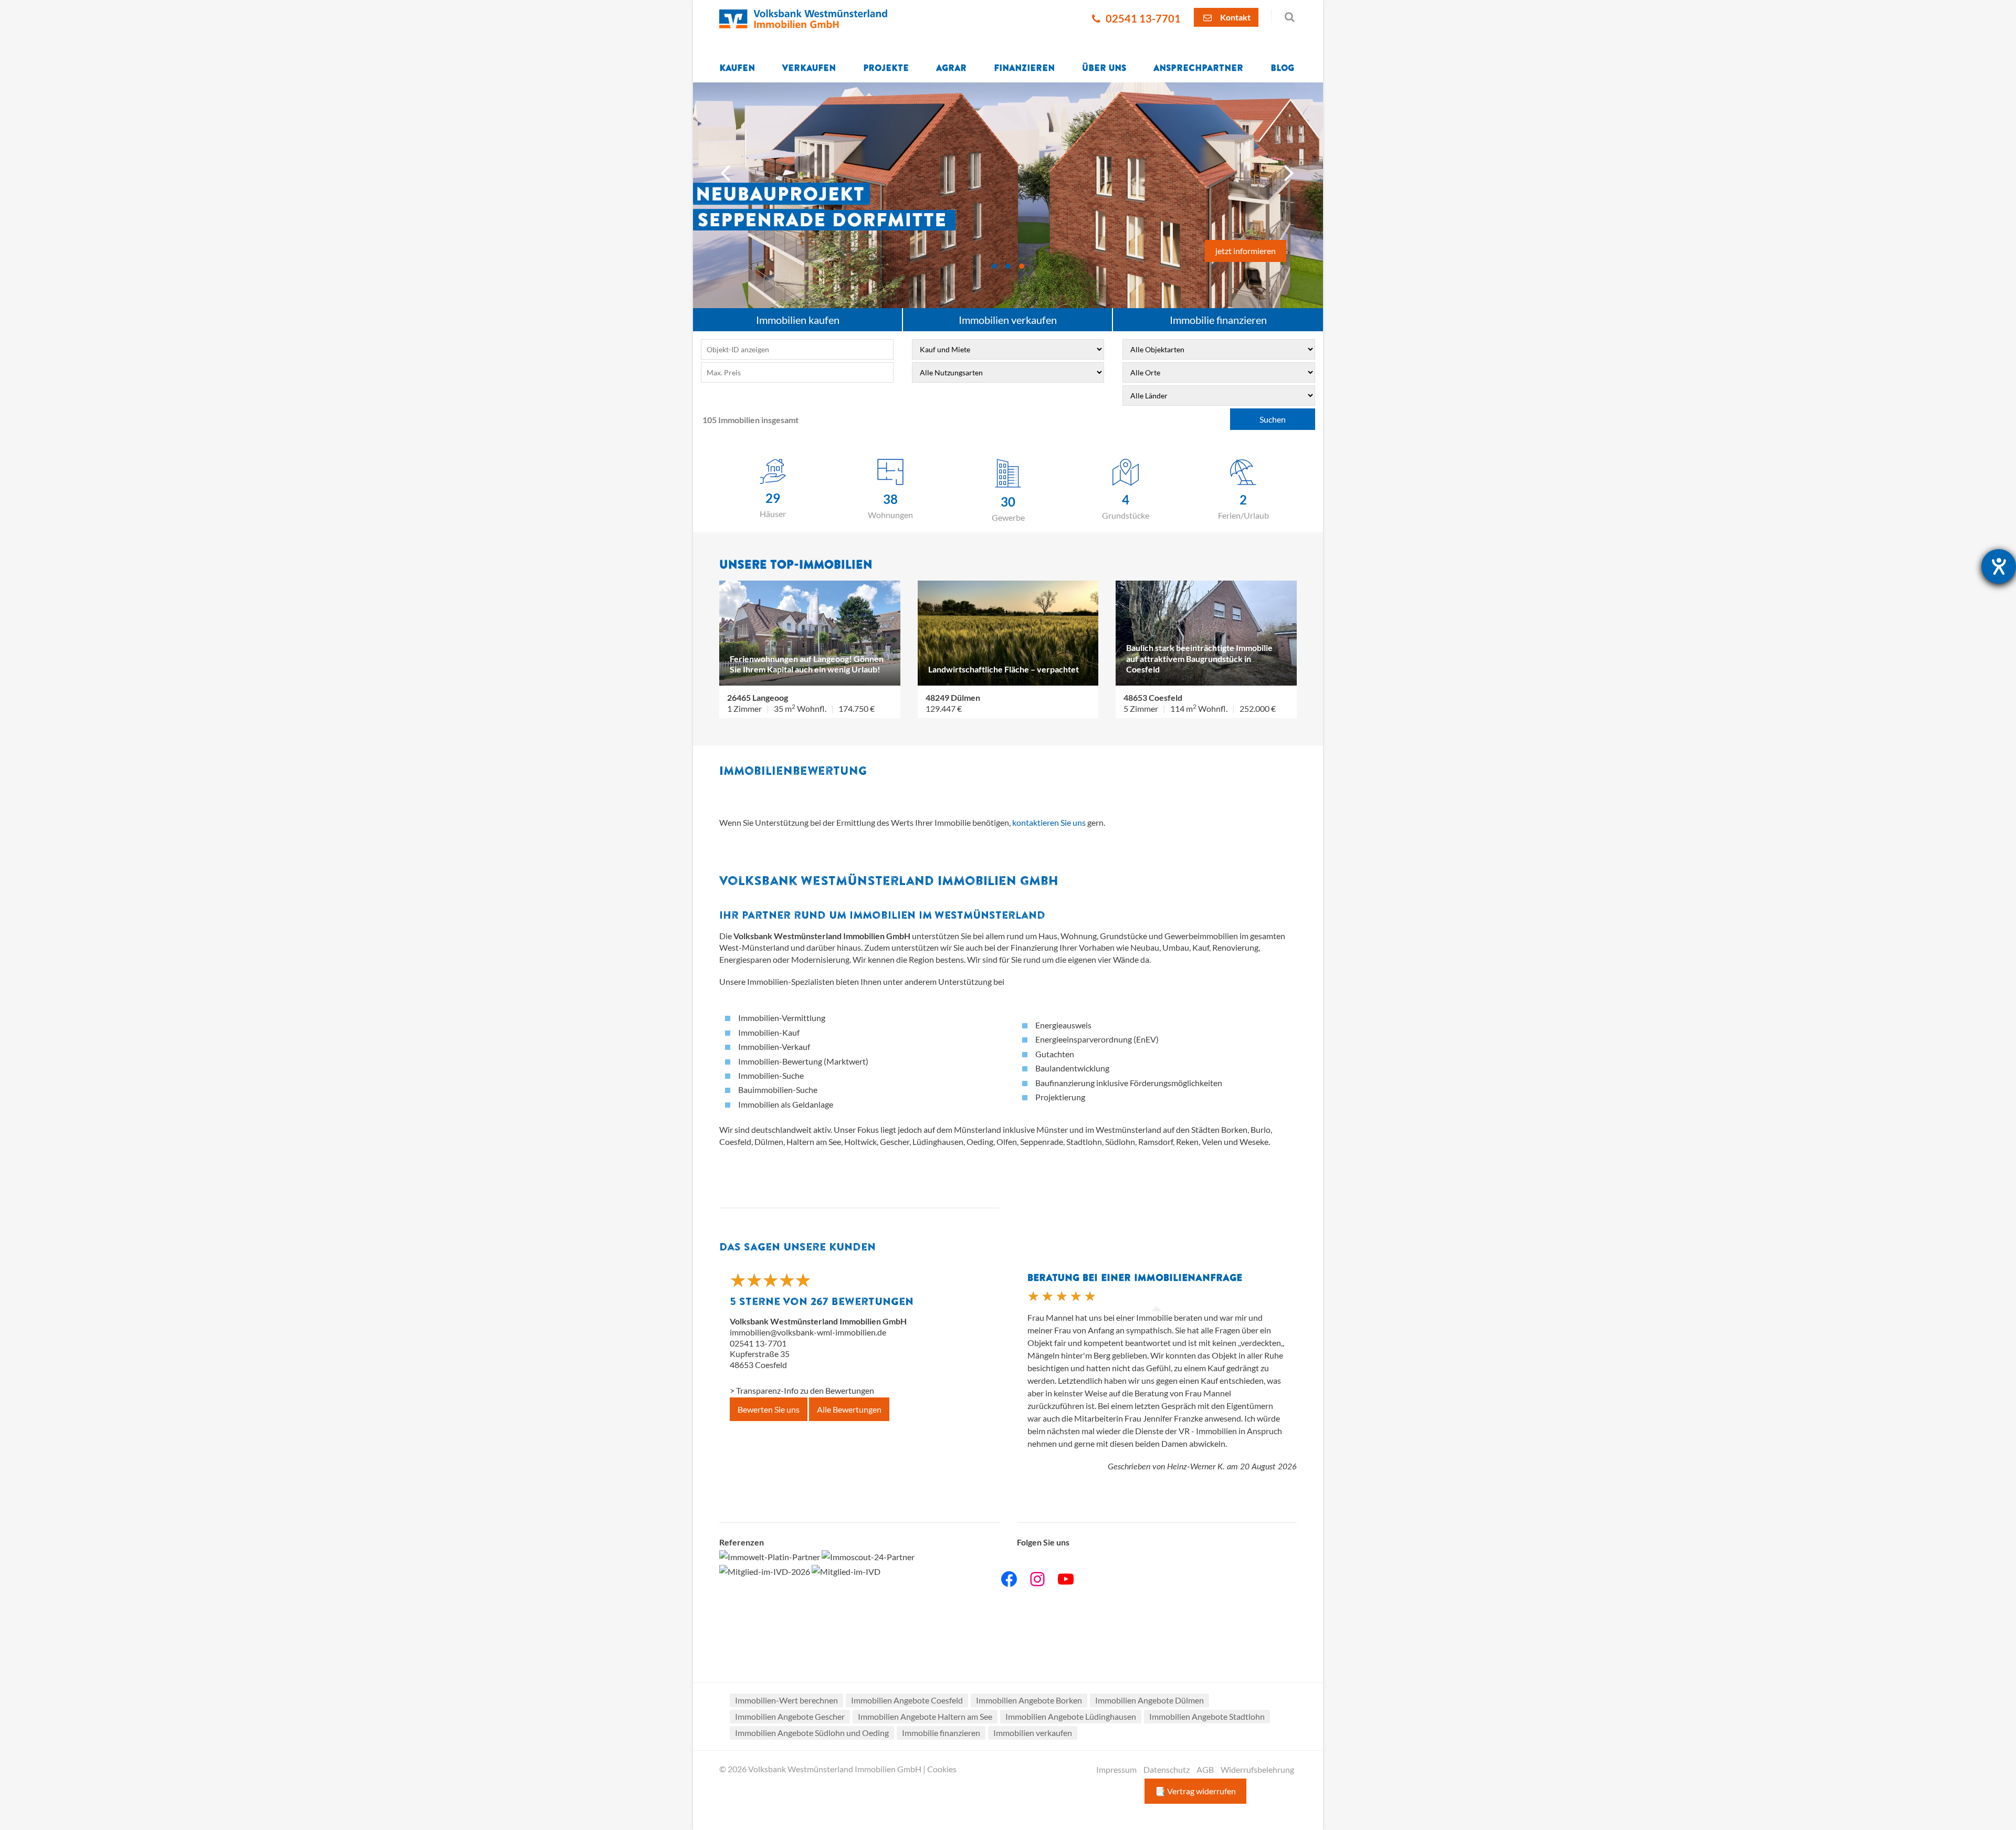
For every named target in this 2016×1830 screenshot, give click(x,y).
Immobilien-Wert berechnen (786, 1700)
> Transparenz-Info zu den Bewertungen (802, 1390)
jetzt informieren (1246, 251)
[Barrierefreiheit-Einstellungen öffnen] (1999, 566)
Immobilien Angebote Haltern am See (925, 1716)
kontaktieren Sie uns (1050, 822)
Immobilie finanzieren (1218, 320)
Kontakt (1235, 17)
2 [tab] (1008, 266)
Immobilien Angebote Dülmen (1149, 1700)
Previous (727, 170)
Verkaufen (809, 68)
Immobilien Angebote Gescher (790, 1716)
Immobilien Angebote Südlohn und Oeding (812, 1733)
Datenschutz (1167, 1769)
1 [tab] (994, 266)
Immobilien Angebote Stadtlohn (1207, 1716)
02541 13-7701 (1142, 19)
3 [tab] (1022, 266)
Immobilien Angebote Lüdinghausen (1071, 1716)
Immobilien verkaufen (1008, 320)
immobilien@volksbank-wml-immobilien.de (808, 1332)
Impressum (1116, 1769)
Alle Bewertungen (849, 1409)
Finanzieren (1024, 68)
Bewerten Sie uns (769, 1409)
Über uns (1104, 68)
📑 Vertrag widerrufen (1195, 1791)
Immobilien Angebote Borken (1029, 1700)
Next (1290, 170)
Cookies (942, 1769)
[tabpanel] (1008, 195)
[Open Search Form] (1284, 16)
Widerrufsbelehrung (1257, 1769)
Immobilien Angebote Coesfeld (907, 1700)
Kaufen (737, 68)
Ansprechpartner (1198, 68)
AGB (1205, 1769)
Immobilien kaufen (798, 320)
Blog (1282, 68)
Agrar (951, 68)
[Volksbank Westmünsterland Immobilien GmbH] (803, 18)
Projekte (886, 68)
